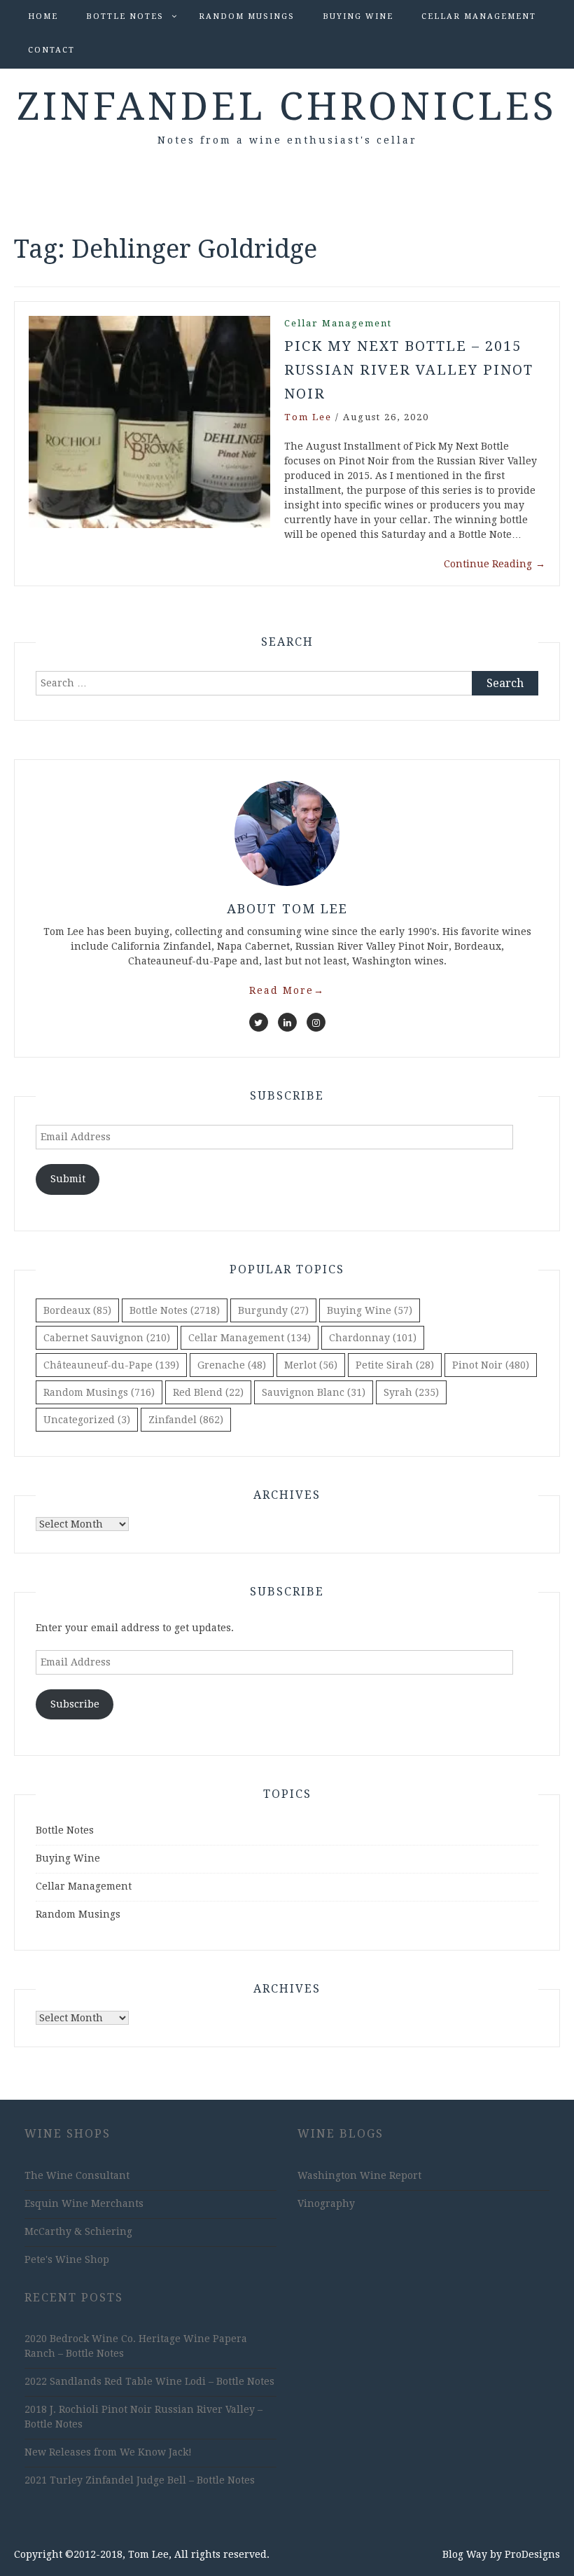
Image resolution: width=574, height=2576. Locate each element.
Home (43, 16)
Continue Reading (495, 564)
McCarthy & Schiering (78, 2231)
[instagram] (316, 1022)
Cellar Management (479, 16)
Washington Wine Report (359, 2175)
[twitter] (259, 1022)
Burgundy (273, 1310)
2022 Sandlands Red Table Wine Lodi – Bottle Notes (149, 2381)
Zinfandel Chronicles (287, 106)
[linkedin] (287, 1022)
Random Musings (247, 16)
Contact (51, 50)
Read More (287, 990)
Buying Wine (358, 16)
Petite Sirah (395, 1365)
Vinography (326, 2203)
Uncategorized (87, 1420)
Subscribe (75, 1704)
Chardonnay (373, 1338)
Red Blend (208, 1392)
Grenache (232, 1365)
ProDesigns (532, 2554)
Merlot (311, 1365)
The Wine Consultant (77, 2175)
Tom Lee (308, 417)
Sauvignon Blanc (314, 1392)
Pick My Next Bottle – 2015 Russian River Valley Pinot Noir (409, 370)
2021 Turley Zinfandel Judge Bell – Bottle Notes (140, 2480)
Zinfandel (186, 1420)
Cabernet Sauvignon (107, 1338)
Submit (68, 1179)
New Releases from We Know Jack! (108, 2452)
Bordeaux (77, 1310)
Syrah (411, 1392)
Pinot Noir (491, 1365)
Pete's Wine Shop (67, 2259)
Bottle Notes (125, 16)
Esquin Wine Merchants (84, 2203)
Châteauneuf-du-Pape (111, 1365)
